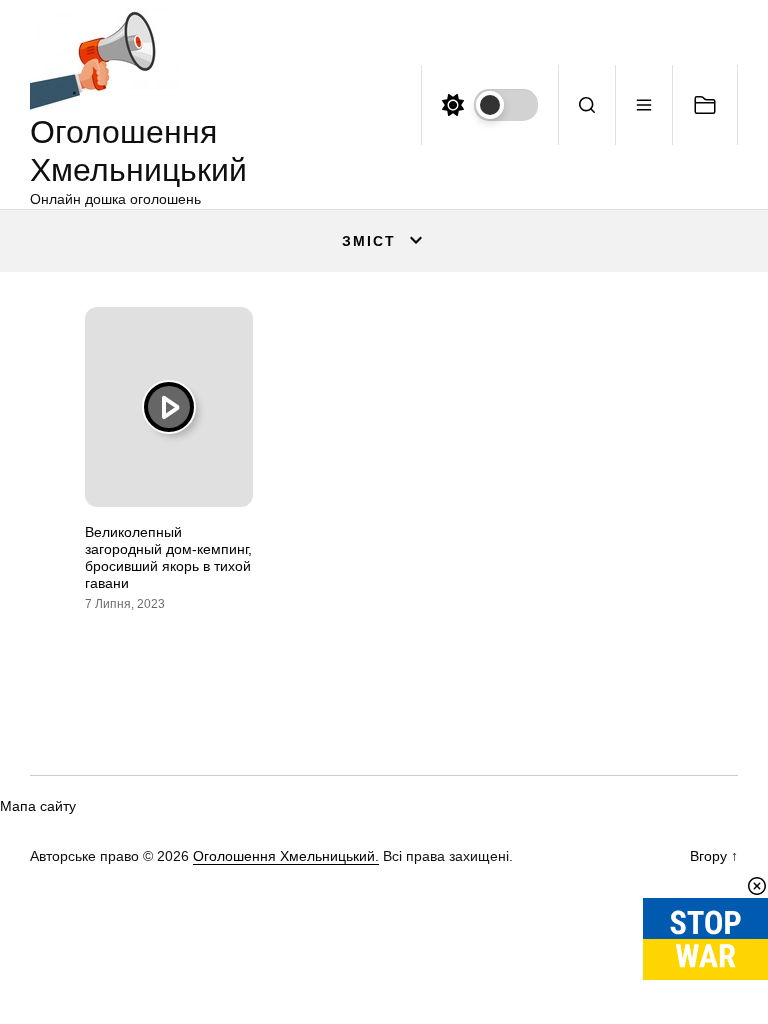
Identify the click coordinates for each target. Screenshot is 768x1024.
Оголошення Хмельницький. (286, 856)
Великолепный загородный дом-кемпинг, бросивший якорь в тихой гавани (168, 557)
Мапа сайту (38, 806)
